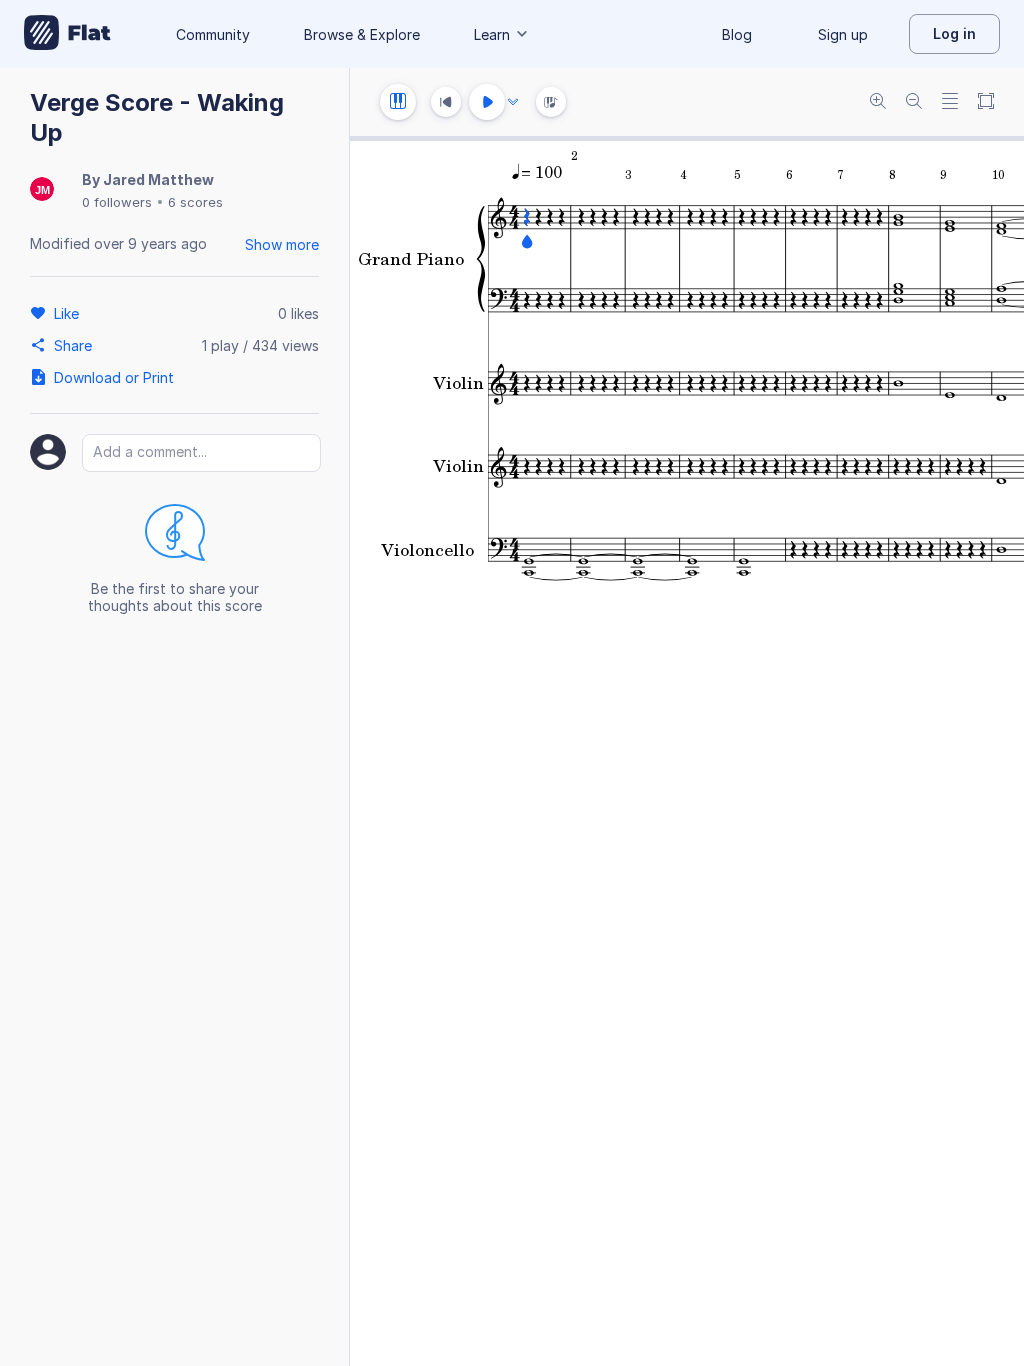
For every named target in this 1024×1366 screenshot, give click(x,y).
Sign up (843, 34)
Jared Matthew (158, 179)
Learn (492, 34)
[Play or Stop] (487, 102)
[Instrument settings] (398, 102)
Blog (737, 34)
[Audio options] (513, 102)
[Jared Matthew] (42, 190)
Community (213, 34)
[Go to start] (446, 102)
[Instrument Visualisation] (551, 102)
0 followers (117, 202)
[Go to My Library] (67, 34)
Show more (282, 244)
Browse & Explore (362, 34)
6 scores (195, 202)
